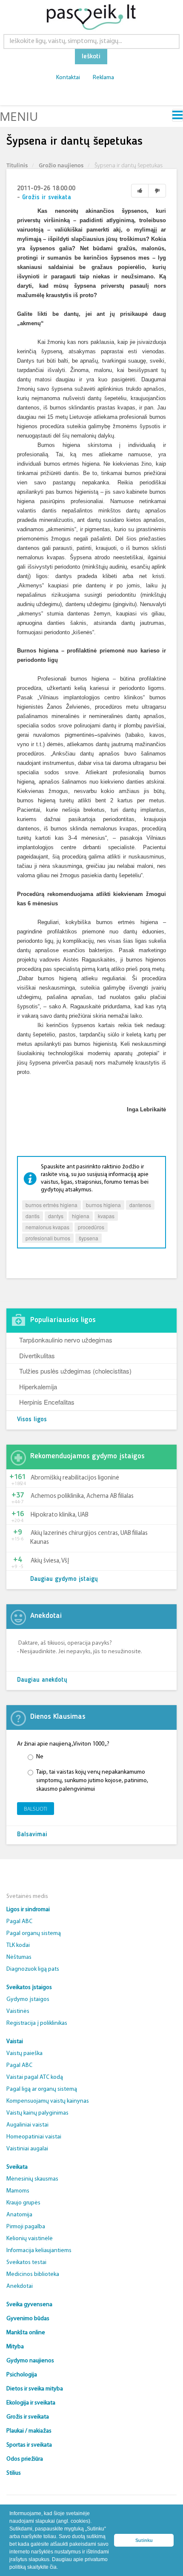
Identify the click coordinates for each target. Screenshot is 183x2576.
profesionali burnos (48, 1238)
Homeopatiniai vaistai (34, 2137)
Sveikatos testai (26, 2263)
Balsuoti (36, 1809)
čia (53, 2567)
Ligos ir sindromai (28, 1910)
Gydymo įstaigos (28, 1999)
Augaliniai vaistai (27, 2125)
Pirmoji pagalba (26, 2227)
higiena (81, 1216)
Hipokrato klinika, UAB (60, 1515)
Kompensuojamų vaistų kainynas (48, 2101)
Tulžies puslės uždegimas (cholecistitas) (75, 1371)
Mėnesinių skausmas (32, 2179)
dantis (33, 1216)
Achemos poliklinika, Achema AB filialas (82, 1496)
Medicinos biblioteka (33, 2274)
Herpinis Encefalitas (47, 1402)
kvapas (106, 1216)
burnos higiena (103, 1205)
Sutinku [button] (144, 2540)
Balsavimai (32, 1835)
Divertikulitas (37, 1355)
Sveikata (17, 2167)
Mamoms (18, 2191)
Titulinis (17, 165)
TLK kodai (18, 1945)
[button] (60, 2568)
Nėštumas (19, 1957)
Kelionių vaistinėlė (30, 2239)
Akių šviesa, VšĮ (50, 1561)
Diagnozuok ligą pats (33, 1969)
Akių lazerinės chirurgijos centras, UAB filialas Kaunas (89, 1538)
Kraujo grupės (23, 2203)
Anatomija (19, 2215)
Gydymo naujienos (30, 2361)
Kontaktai (68, 78)
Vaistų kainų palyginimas (37, 2113)
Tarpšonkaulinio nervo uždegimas (66, 1340)
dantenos (140, 1205)
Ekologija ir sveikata (31, 2403)
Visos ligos (32, 1420)
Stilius (14, 2473)
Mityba (15, 2347)
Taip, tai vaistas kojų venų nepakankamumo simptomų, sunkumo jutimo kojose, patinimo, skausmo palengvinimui (92, 1781)
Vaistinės (18, 2011)
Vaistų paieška (24, 2054)
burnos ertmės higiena (51, 1205)
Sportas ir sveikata (29, 2445)
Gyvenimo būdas (28, 2319)
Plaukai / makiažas (29, 2431)
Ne (40, 1757)
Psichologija (22, 2375)
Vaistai (15, 2042)
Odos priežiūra (25, 2459)
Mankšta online (26, 2333)
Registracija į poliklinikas (37, 2023)
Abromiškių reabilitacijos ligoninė (75, 1478)
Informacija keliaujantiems (39, 2251)
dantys (56, 1216)
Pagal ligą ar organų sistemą (42, 2089)
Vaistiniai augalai (27, 2149)
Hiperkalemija (38, 1387)
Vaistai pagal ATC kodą (35, 2077)
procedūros (91, 1227)
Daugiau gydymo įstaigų (64, 1579)
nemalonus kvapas (47, 1227)
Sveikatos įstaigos (29, 1988)
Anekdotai (20, 2286)
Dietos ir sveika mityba (35, 2389)
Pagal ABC (19, 1922)
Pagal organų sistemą (34, 1933)
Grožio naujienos (61, 165)
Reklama (103, 78)
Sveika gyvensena (29, 2305)
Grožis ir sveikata (47, 198)
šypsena (89, 1238)
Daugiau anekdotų (42, 1680)
